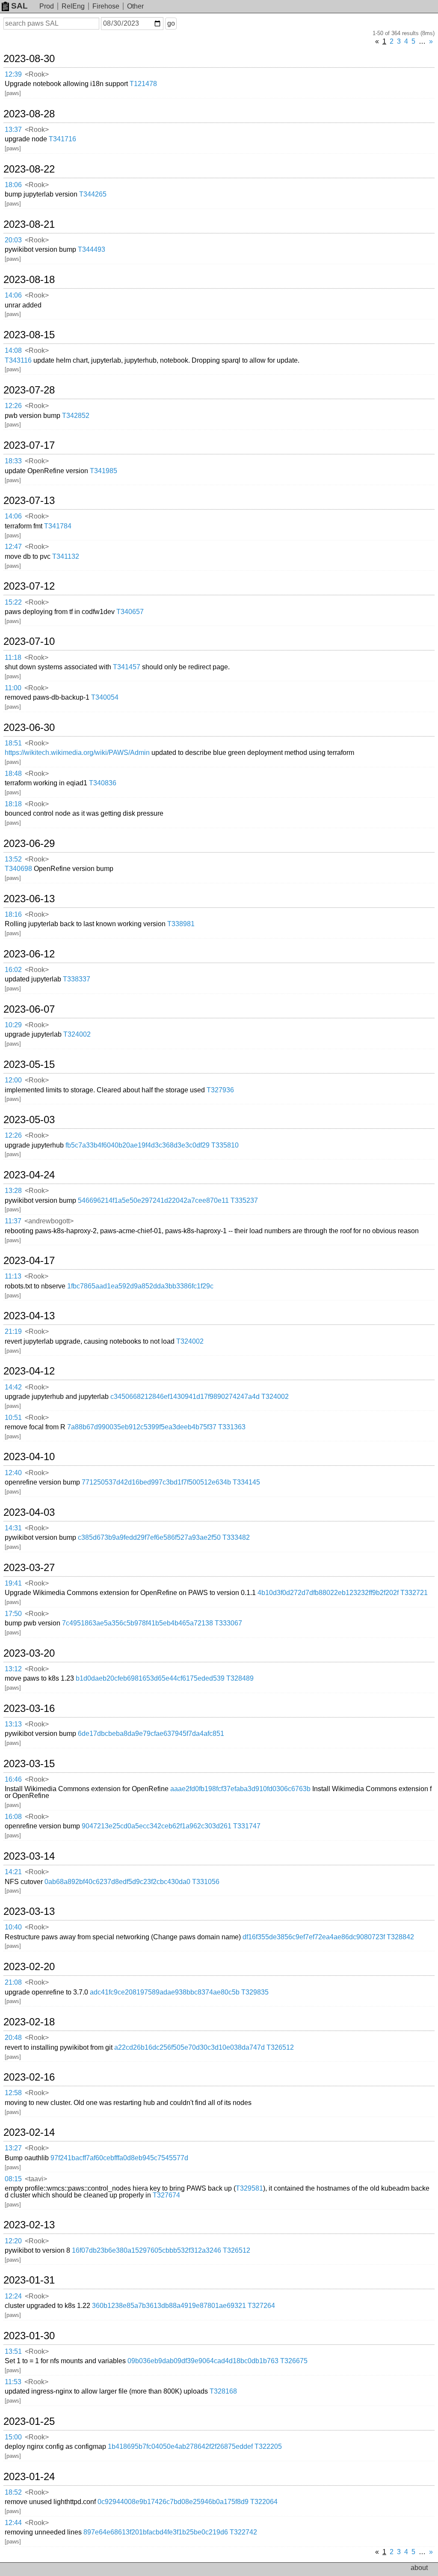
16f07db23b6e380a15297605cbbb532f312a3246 (146, 2250)
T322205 (268, 2446)
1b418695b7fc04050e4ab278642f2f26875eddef (180, 2446)
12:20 (13, 2241)
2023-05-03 (29, 1120)
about (419, 2568)
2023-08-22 (29, 169)
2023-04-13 (29, 1316)
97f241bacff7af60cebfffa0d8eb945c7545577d (119, 2158)
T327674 (166, 2195)
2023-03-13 (29, 1911)
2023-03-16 (29, 1708)
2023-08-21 (29, 224)
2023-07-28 (29, 390)
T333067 (228, 1623)
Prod (47, 6)
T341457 (127, 667)
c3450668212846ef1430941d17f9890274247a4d (185, 1397)
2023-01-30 (29, 2336)
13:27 (13, 2148)
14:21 (13, 1872)
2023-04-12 (29, 1371)
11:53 (13, 2382)
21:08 (13, 1982)
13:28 (13, 1191)
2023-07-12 (29, 586)
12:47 (13, 547)
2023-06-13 (29, 899)
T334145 (246, 1482)
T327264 (261, 2306)
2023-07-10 (29, 641)
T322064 (264, 2502)
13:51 (13, 2351)
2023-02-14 (29, 2132)
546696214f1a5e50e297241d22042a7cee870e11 (153, 1200)
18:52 (13, 2492)
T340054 (105, 697)
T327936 (220, 1090)
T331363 (232, 1427)
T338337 (77, 979)
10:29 (13, 1025)
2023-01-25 (29, 2421)
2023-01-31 (29, 2280)
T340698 (18, 869)
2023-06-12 (29, 954)
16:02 (13, 970)
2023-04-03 (29, 1512)
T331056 (206, 1882)
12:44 (13, 2523)
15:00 (13, 2437)
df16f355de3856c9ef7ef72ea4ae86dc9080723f (314, 1937)
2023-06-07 (29, 1009)
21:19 (13, 1331)
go (171, 23)
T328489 (240, 1678)
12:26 (13, 406)
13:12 (13, 1669)
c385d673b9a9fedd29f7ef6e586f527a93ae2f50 (149, 1537)
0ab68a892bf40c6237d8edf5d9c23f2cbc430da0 (117, 1882)
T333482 (236, 1537)
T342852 (76, 416)
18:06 (13, 185)
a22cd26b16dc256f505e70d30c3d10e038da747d (189, 2047)
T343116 (18, 360)
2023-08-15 (29, 335)
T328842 (400, 1937)
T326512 (280, 2047)
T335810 (225, 1145)
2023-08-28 (29, 114)
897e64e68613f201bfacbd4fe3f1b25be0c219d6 (156, 2532)
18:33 (13, 461)
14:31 (13, 1528)
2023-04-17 (29, 1261)
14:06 (13, 295)
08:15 (13, 2179)
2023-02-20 (29, 1967)
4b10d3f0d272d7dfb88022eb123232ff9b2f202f (328, 1593)
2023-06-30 (29, 727)
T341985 (104, 471)
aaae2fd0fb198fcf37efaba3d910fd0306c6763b (240, 1789)
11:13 (13, 1276)
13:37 (13, 130)
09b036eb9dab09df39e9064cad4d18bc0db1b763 (203, 2361)
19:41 (13, 1583)
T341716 (62, 139)
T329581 (249, 2188)
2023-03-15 (29, 1764)
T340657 (130, 612)
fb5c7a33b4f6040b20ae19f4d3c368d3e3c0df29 (138, 1145)
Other (135, 6)
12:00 (13, 1080)
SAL (19, 6)
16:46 (13, 1779)
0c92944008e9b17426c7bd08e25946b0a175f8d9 (173, 2502)
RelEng (73, 6)
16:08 (13, 1817)
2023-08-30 (29, 59)
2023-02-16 (29, 2077)
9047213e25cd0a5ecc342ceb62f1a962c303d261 (157, 1826)
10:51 (13, 1418)
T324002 (77, 1034)
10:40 (13, 1927)
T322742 (243, 2532)
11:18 (13, 657)
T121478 (143, 84)
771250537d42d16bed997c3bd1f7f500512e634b (156, 1482)
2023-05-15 (29, 1064)
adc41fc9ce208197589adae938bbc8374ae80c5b (165, 1992)
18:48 (13, 774)
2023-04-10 (29, 1457)
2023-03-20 (29, 1653)
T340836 (103, 783)
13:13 (13, 1724)
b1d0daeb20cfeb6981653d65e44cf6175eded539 (150, 1678)
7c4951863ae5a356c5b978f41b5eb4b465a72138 (138, 1623)
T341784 (58, 526)
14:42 (13, 1387)
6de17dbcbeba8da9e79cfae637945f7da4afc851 (151, 1734)
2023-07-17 (29, 445)
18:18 (13, 804)
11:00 (13, 688)
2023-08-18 (29, 280)
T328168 (223, 2391)
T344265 (93, 194)
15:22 (13, 602)
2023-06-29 (29, 844)
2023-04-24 (29, 1175)
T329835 (255, 1992)
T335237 (244, 1200)
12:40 (13, 1473)
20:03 (13, 240)
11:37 (13, 1221)
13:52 (13, 859)
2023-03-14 (29, 1856)
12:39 (13, 74)
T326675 (294, 2361)
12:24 (13, 2296)
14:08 (13, 350)
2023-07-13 (29, 501)
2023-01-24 (29, 2477)
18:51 (13, 743)
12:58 (13, 2093)
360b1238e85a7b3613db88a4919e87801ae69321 (169, 2306)
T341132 (66, 556)
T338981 (181, 924)
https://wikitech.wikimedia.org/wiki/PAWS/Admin (77, 753)
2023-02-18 (29, 2022)
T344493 (92, 249)
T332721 (414, 1593)
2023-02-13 (29, 2225)
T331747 (247, 1826)
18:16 (13, 914)
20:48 (13, 2038)
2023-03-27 (29, 1568)
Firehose (106, 6)
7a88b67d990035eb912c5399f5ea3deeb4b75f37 (142, 1427)
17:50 (13, 1614)
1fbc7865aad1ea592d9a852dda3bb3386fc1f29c (140, 1286)
